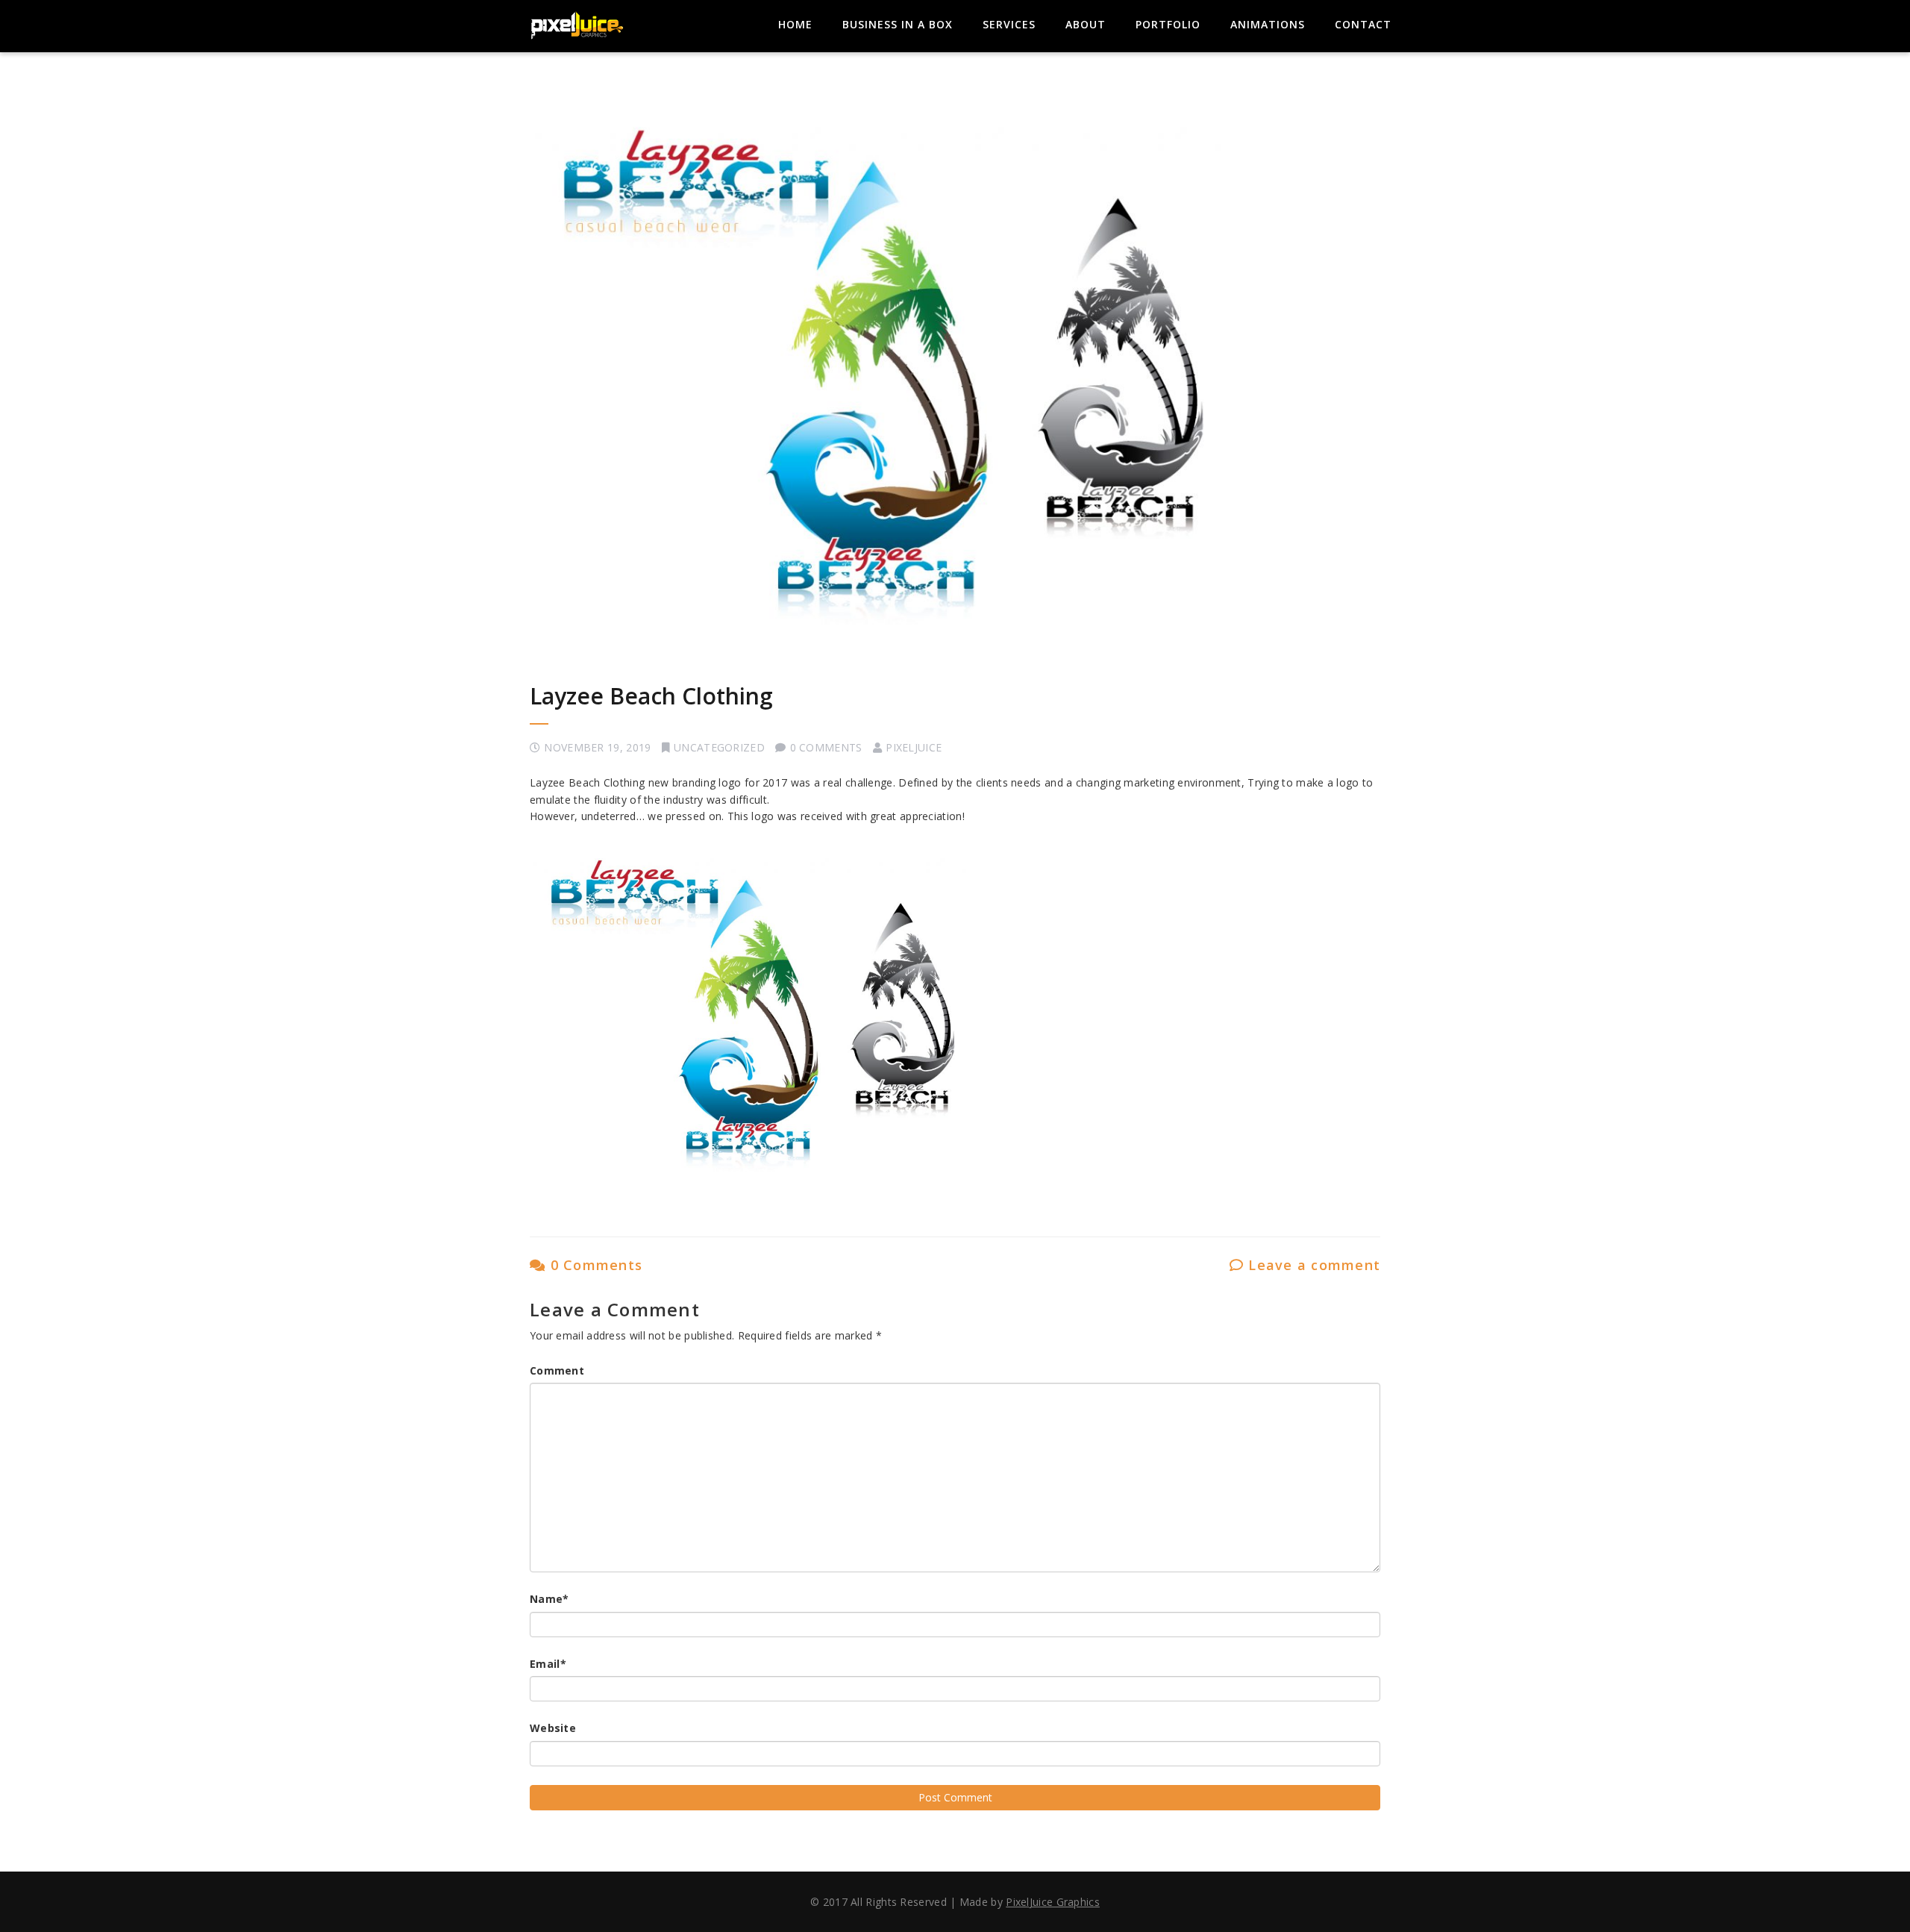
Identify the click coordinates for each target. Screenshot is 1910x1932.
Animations (1268, 24)
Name (549, 1599)
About (1086, 24)
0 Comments (594, 1265)
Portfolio (1168, 24)
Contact (1363, 24)
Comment (557, 1370)
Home (795, 24)
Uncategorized (719, 747)
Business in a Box (898, 24)
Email (548, 1664)
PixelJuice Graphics (1053, 1902)
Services (1009, 24)
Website (553, 1728)
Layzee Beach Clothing (651, 696)
